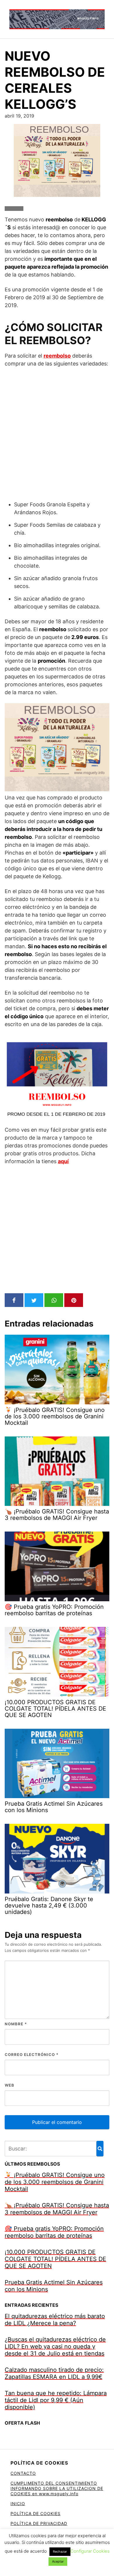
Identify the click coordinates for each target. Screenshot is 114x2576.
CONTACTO (23, 2473)
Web (9, 2085)
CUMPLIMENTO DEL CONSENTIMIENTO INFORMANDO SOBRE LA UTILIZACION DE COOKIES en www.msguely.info (57, 2488)
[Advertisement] (57, 434)
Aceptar (58, 2561)
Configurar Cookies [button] (90, 2551)
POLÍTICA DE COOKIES (36, 2513)
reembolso (57, 356)
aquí (63, 1161)
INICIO (18, 2504)
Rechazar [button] (60, 2551)
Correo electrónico (32, 2054)
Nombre (16, 2024)
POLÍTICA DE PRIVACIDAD (39, 2523)
